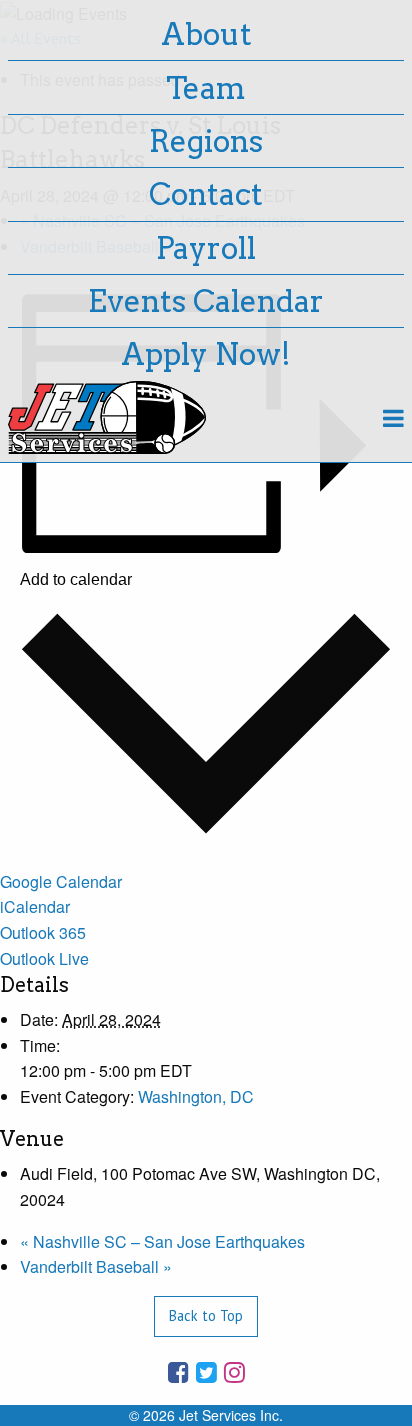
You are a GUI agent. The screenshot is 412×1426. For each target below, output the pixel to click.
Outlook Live (44, 958)
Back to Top (206, 1315)
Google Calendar (61, 881)
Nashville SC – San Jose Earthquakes (162, 1241)
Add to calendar (76, 580)
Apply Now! (206, 354)
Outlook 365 (43, 932)
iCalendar (35, 906)
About (206, 34)
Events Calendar (206, 301)
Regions (206, 141)
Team (206, 88)
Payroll (206, 248)
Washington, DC (196, 1096)
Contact (206, 194)
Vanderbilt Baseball (96, 1266)
